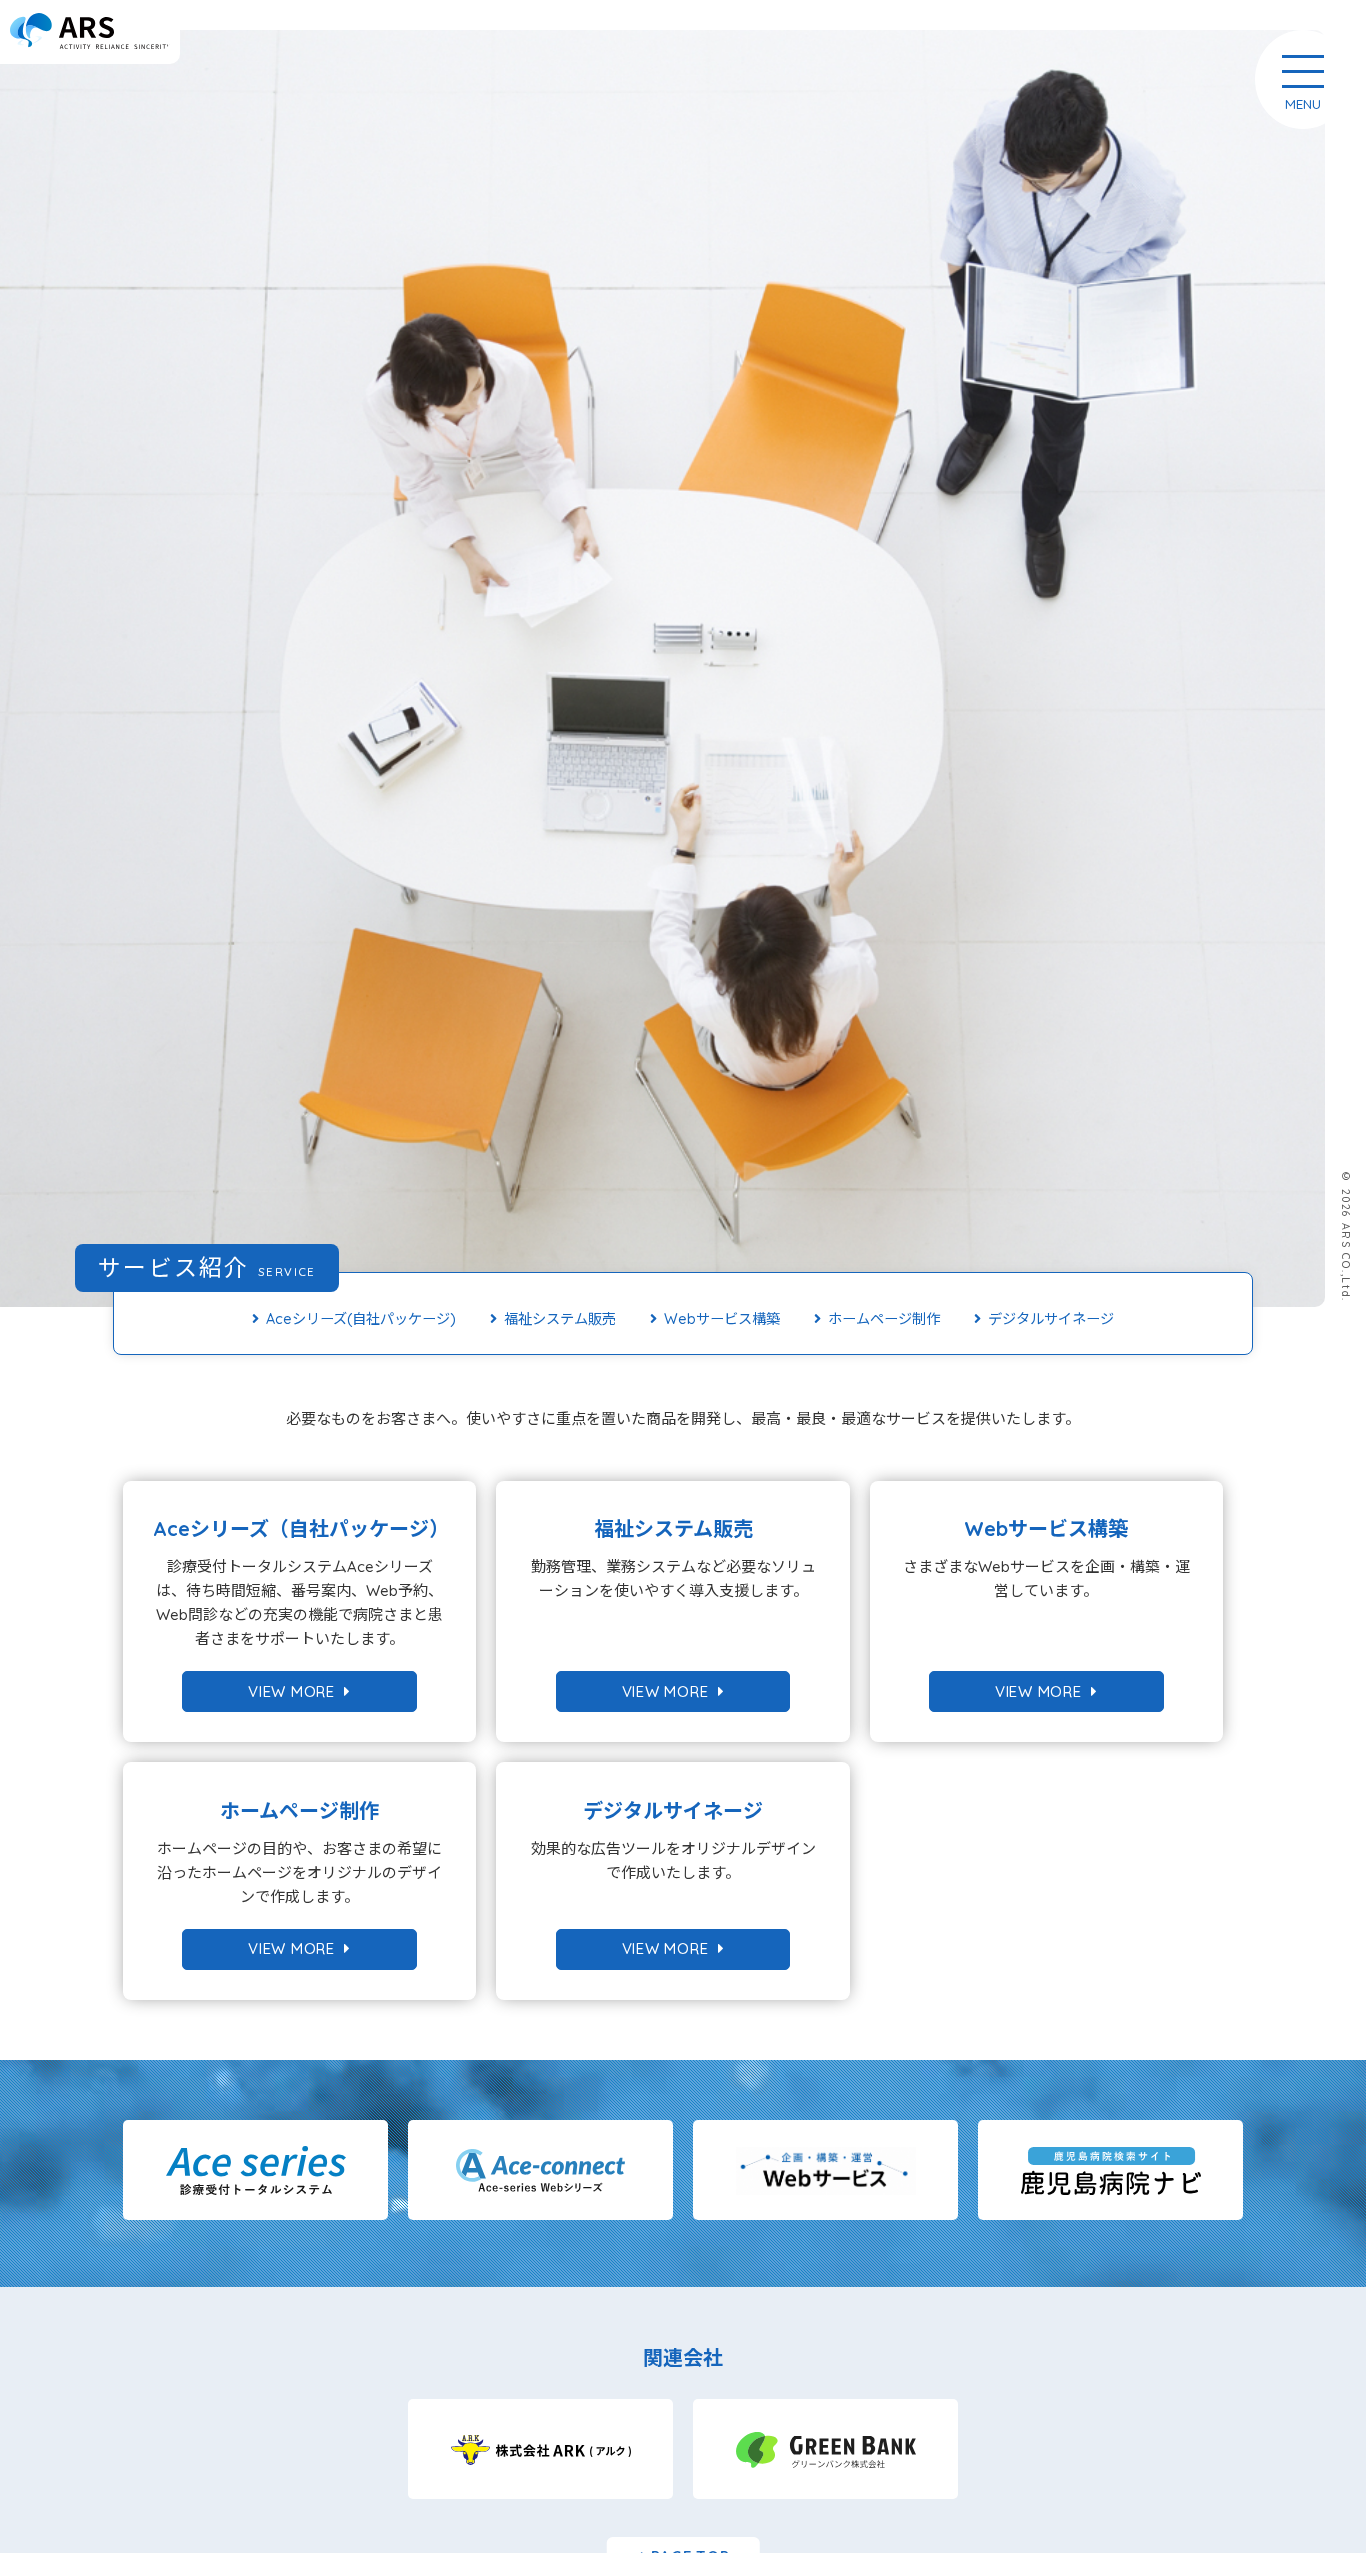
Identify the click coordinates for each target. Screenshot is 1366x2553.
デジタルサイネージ (1051, 1319)
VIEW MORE (296, 1691)
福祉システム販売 (560, 1319)
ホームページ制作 (884, 1319)
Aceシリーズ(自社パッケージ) (361, 1319)
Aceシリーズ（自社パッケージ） (301, 1528)
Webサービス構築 (722, 1319)
